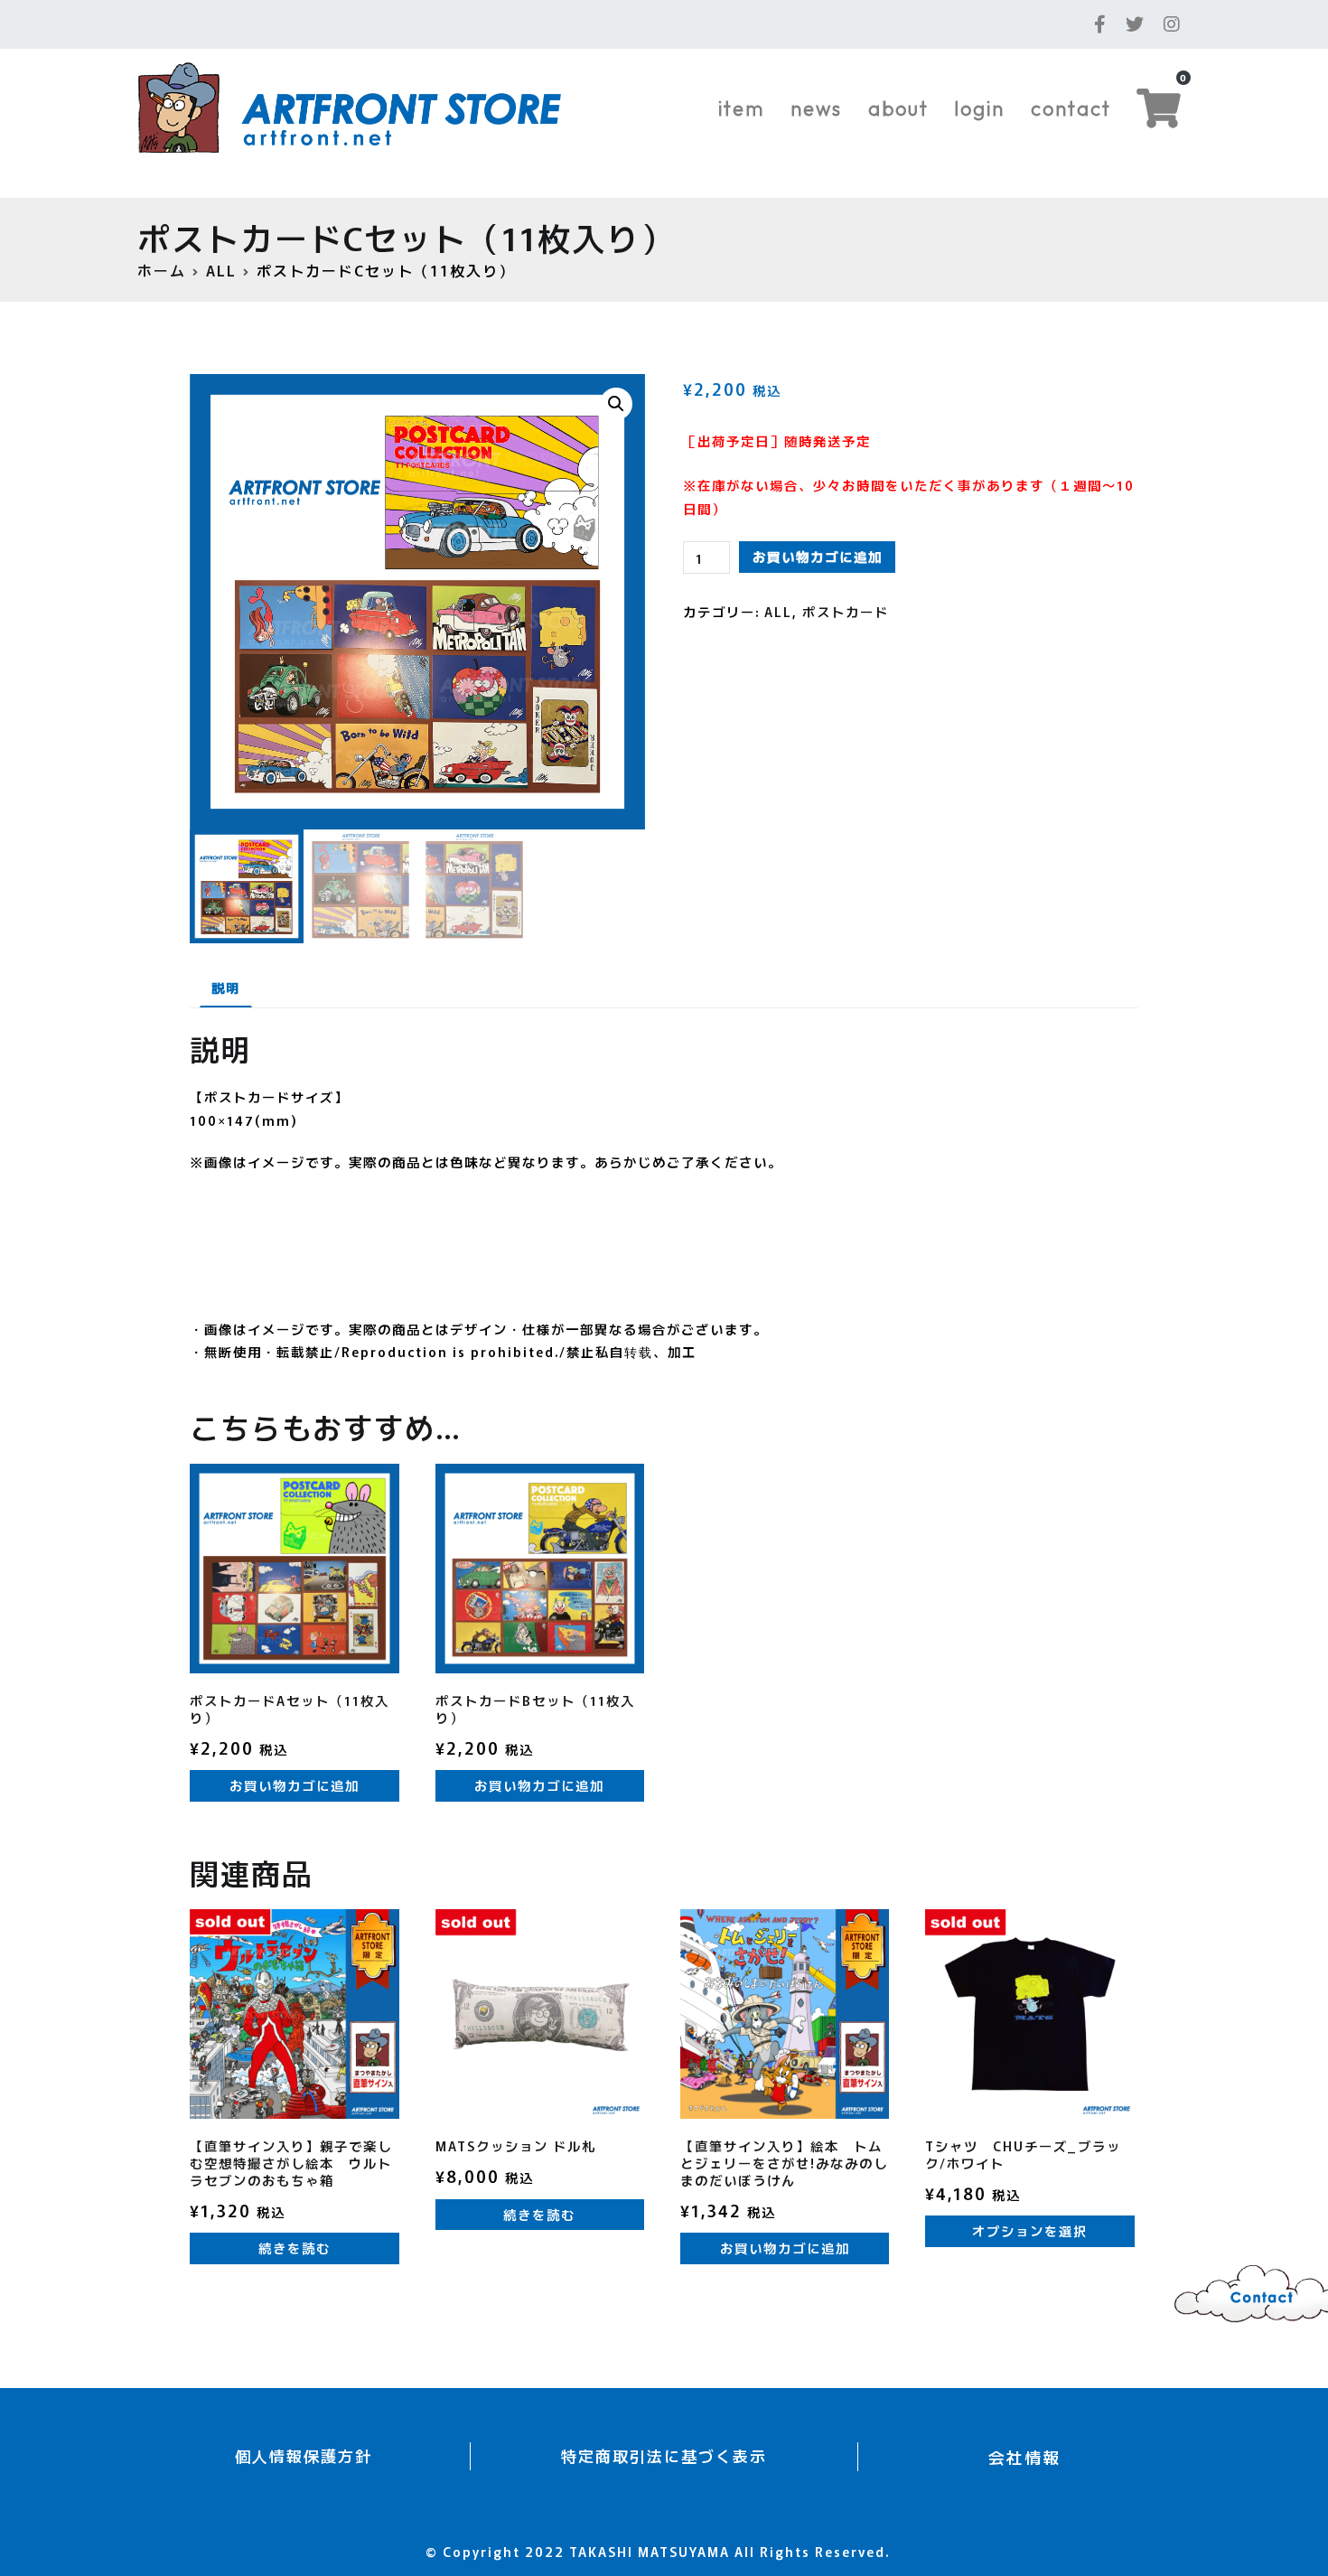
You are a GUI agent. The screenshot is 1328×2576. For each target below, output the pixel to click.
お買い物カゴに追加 (818, 556)
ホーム (162, 270)
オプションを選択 (1030, 2230)
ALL (221, 270)
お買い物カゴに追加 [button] (295, 1785)
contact (1071, 108)
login (979, 108)
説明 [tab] (226, 987)
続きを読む (295, 2248)
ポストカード (846, 611)
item (741, 108)
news (816, 108)
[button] (616, 404)
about (898, 108)
